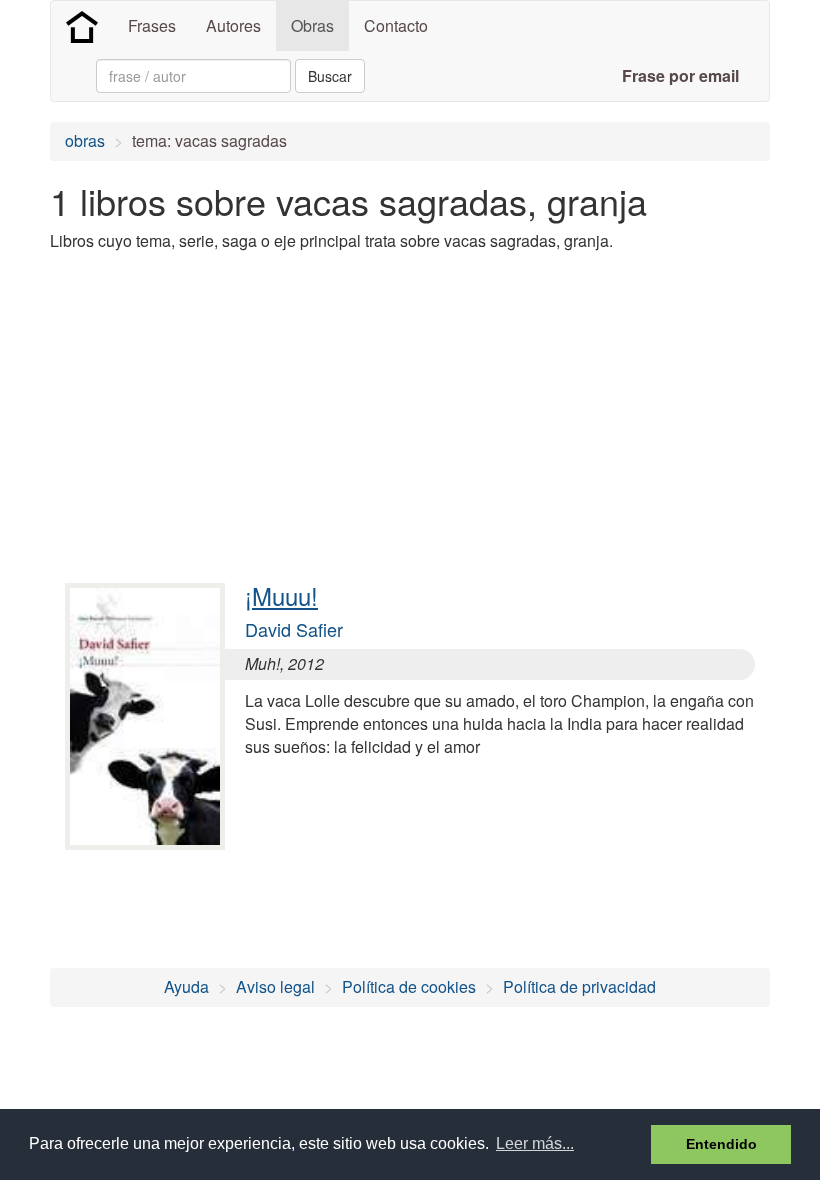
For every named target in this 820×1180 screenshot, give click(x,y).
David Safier (294, 629)
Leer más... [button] (535, 1143)
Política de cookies (409, 986)
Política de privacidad (579, 986)
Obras (312, 25)
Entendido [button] (721, 1144)
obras (85, 140)
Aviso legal (275, 986)
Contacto (396, 25)
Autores (233, 25)
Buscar (330, 76)
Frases (152, 25)
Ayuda (186, 986)
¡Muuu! (281, 595)
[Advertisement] (414, 408)
